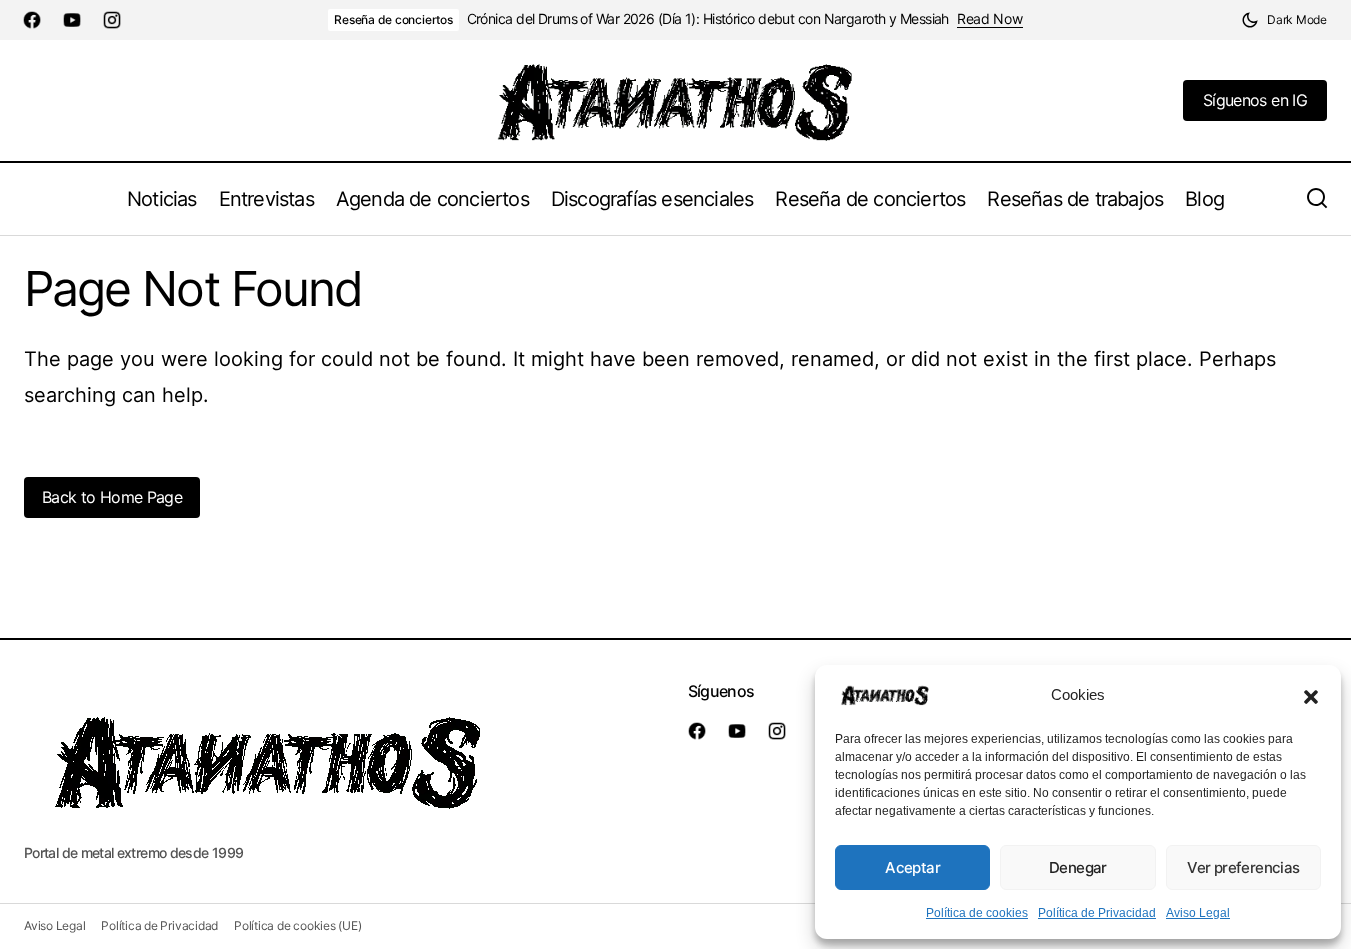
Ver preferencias (1243, 867)
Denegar (1078, 867)
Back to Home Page (112, 497)
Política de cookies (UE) (297, 925)
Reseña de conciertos (393, 19)
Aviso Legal (1198, 913)
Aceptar (912, 867)
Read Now (990, 19)
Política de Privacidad (1097, 913)
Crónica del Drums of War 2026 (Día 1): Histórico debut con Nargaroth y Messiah (708, 19)
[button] (1311, 695)
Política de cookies (977, 913)
